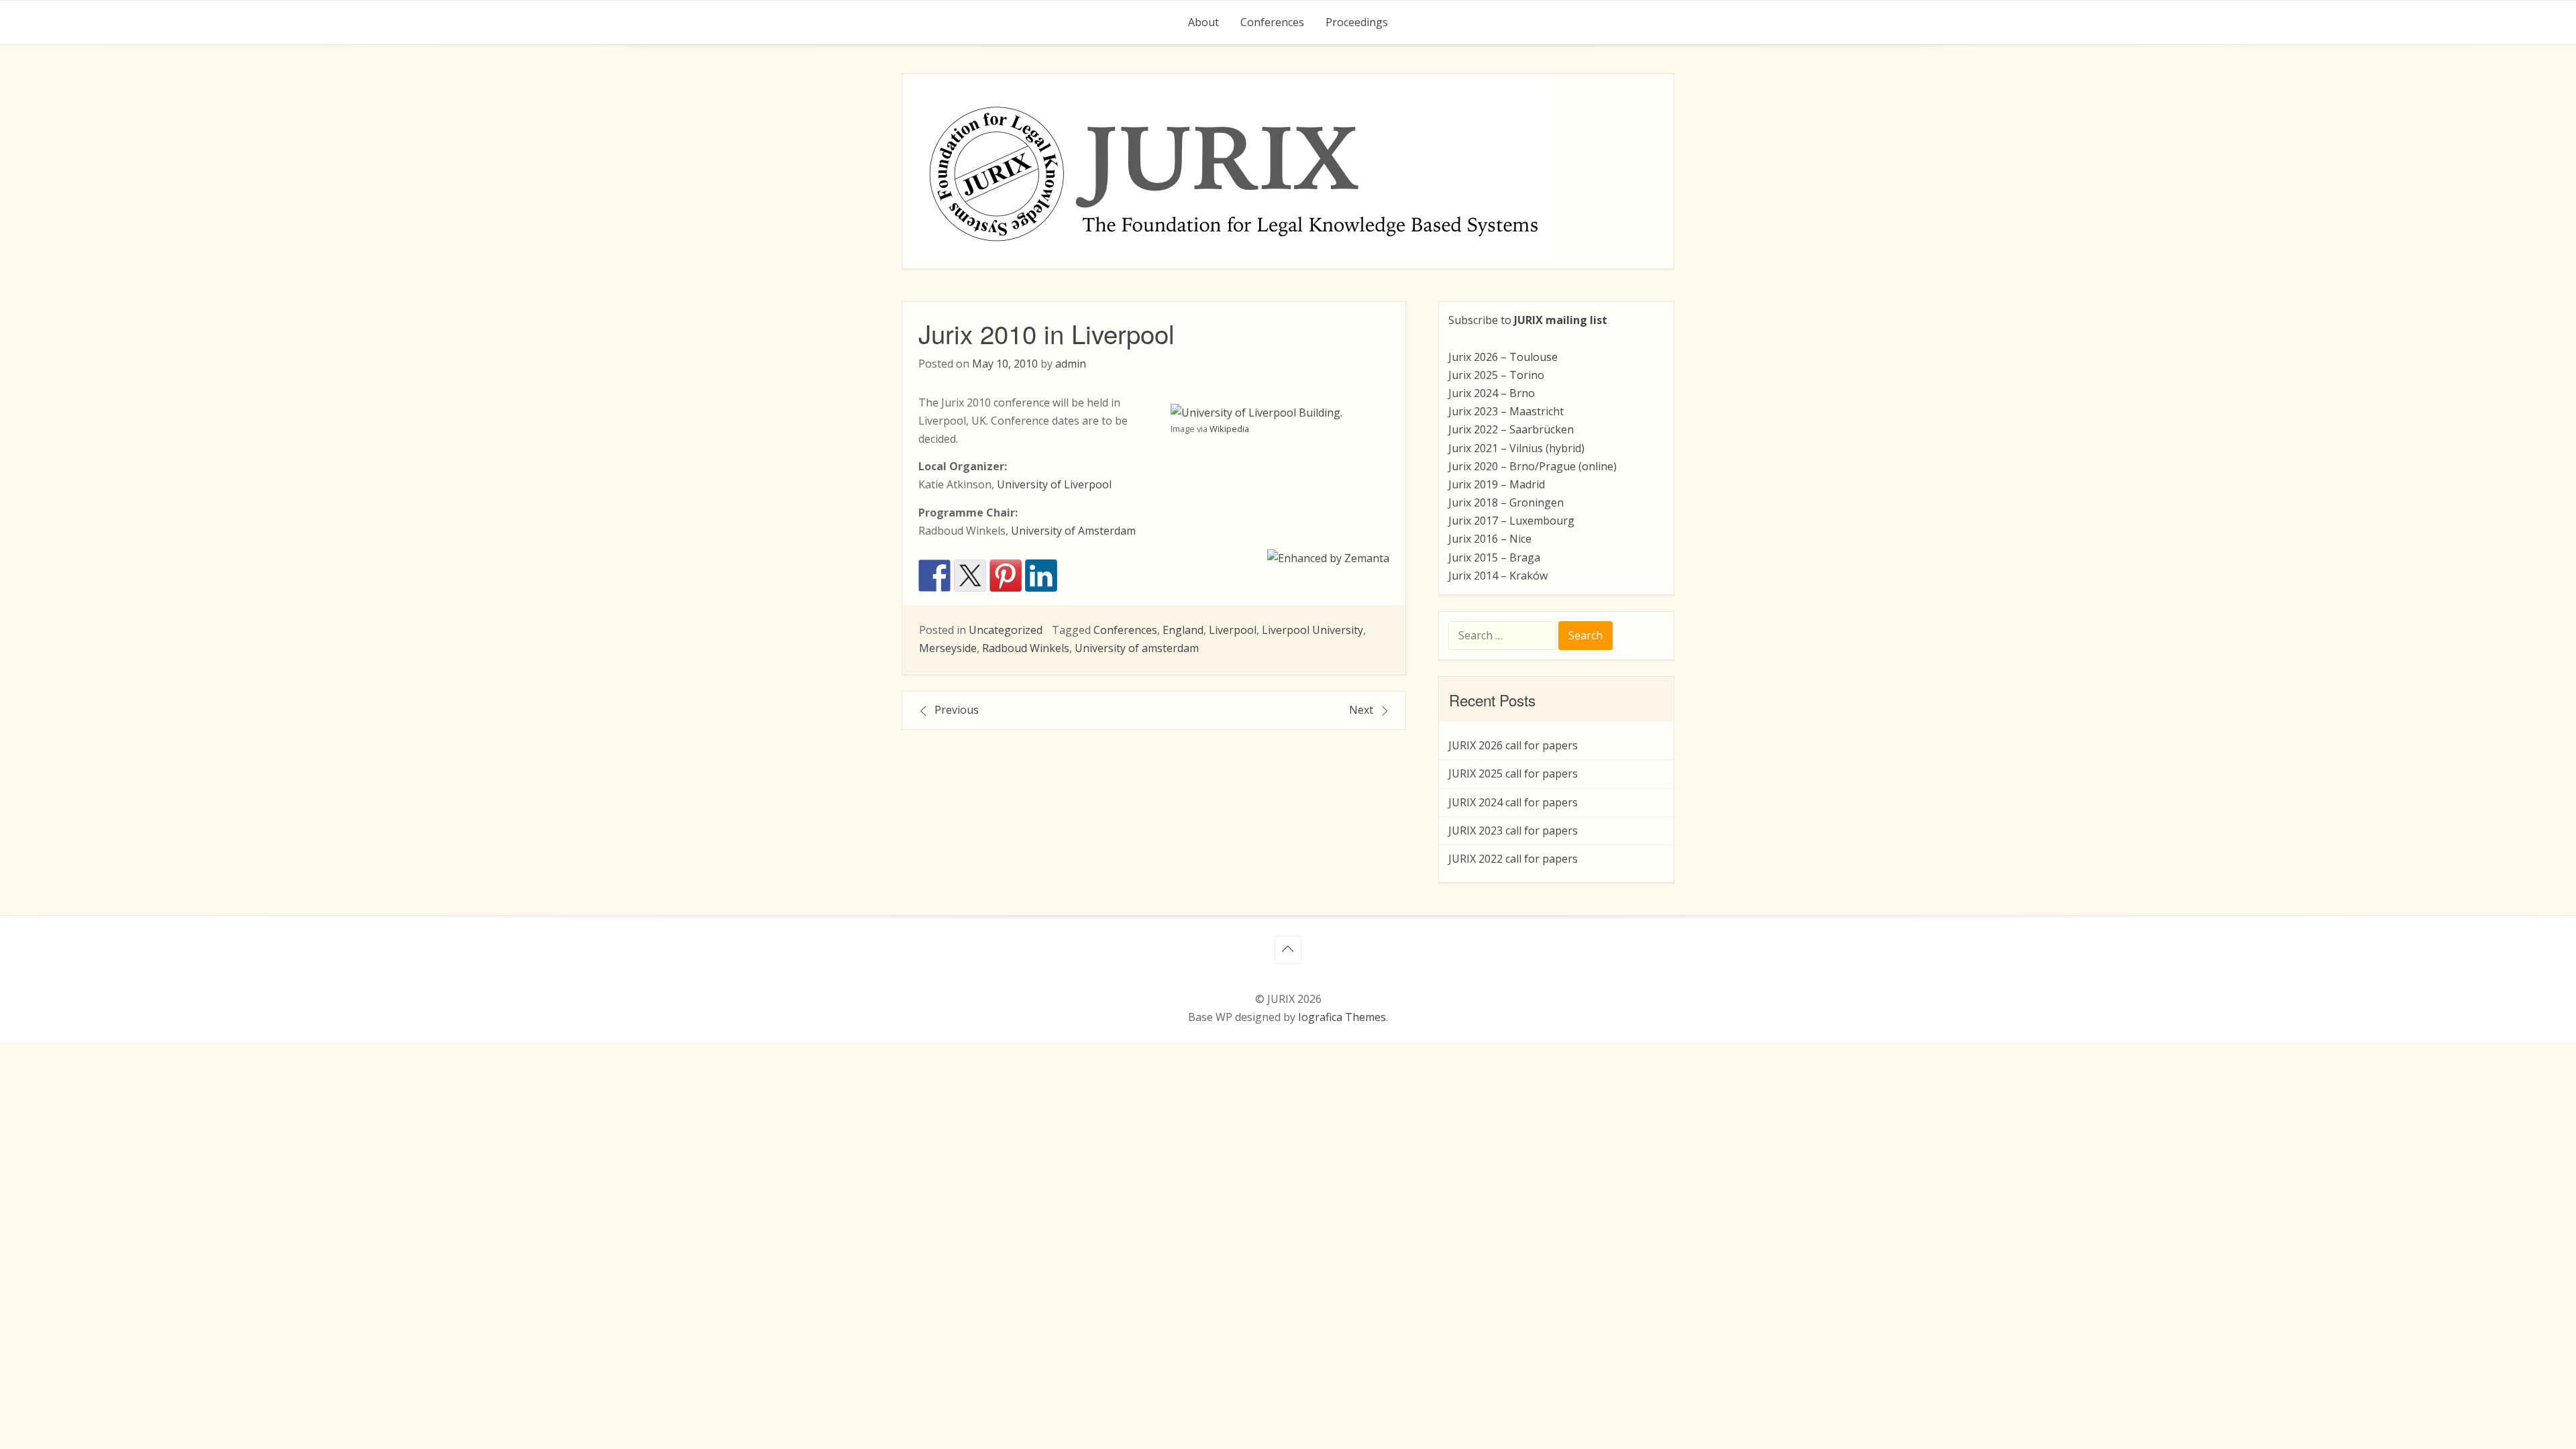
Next (1361, 710)
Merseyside (948, 648)
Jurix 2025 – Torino (1496, 375)
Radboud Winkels (1026, 648)
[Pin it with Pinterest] (1006, 576)
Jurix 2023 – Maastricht (1506, 411)
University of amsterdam (1137, 648)
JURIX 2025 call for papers (1513, 773)
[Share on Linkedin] (1041, 576)
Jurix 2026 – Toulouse (1503, 357)
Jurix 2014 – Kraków (1498, 576)
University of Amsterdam (1073, 531)
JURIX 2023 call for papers (1513, 830)
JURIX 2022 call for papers (1513, 859)
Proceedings (1357, 22)
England (1183, 630)
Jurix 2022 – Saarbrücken (1511, 429)
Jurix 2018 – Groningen (1506, 502)
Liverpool (1233, 630)
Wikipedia (1229, 429)
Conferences (1272, 22)
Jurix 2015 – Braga (1494, 557)
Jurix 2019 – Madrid (1497, 484)
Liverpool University (1312, 630)
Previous (957, 710)
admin (1071, 364)
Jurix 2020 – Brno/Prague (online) (1533, 466)
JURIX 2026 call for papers (1513, 745)
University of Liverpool (1054, 484)
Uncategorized (1006, 630)
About (1203, 22)
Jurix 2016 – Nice (1490, 539)
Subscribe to (1528, 320)
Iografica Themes (1342, 1017)
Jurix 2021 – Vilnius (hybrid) (1516, 448)
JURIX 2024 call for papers (1513, 802)
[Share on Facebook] (934, 576)
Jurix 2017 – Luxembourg (1511, 521)
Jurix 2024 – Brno (1492, 393)
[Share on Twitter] (970, 576)
